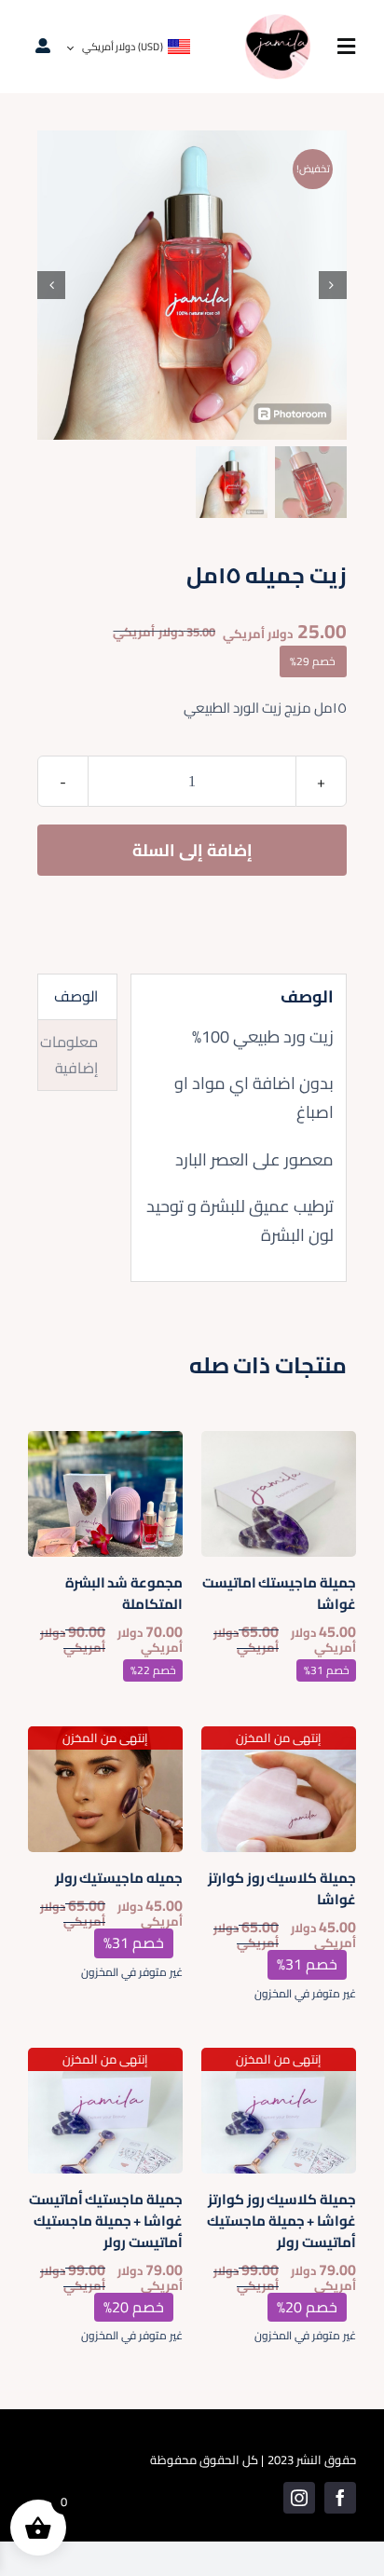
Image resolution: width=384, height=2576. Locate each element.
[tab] (77, 997)
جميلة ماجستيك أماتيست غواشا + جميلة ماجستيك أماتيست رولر (106, 2221)
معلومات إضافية (69, 1055)
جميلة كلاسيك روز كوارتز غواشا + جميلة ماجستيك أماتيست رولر (281, 2221)
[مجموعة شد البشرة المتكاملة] (105, 1443)
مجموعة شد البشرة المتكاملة (124, 1593)
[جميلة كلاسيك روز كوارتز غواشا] (279, 1738)
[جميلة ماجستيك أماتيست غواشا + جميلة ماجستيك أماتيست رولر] (105, 2060)
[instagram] (299, 2498)
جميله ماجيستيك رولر (119, 1878)
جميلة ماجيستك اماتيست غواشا (279, 1593)
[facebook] (340, 2498)
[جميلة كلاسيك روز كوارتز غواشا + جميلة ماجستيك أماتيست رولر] (279, 2060)
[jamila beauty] (278, 21)
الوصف (76, 996)
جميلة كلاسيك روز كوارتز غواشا (282, 1888)
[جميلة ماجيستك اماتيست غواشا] (279, 1443)
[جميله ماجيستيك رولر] (105, 1738)
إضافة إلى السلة (192, 850)
